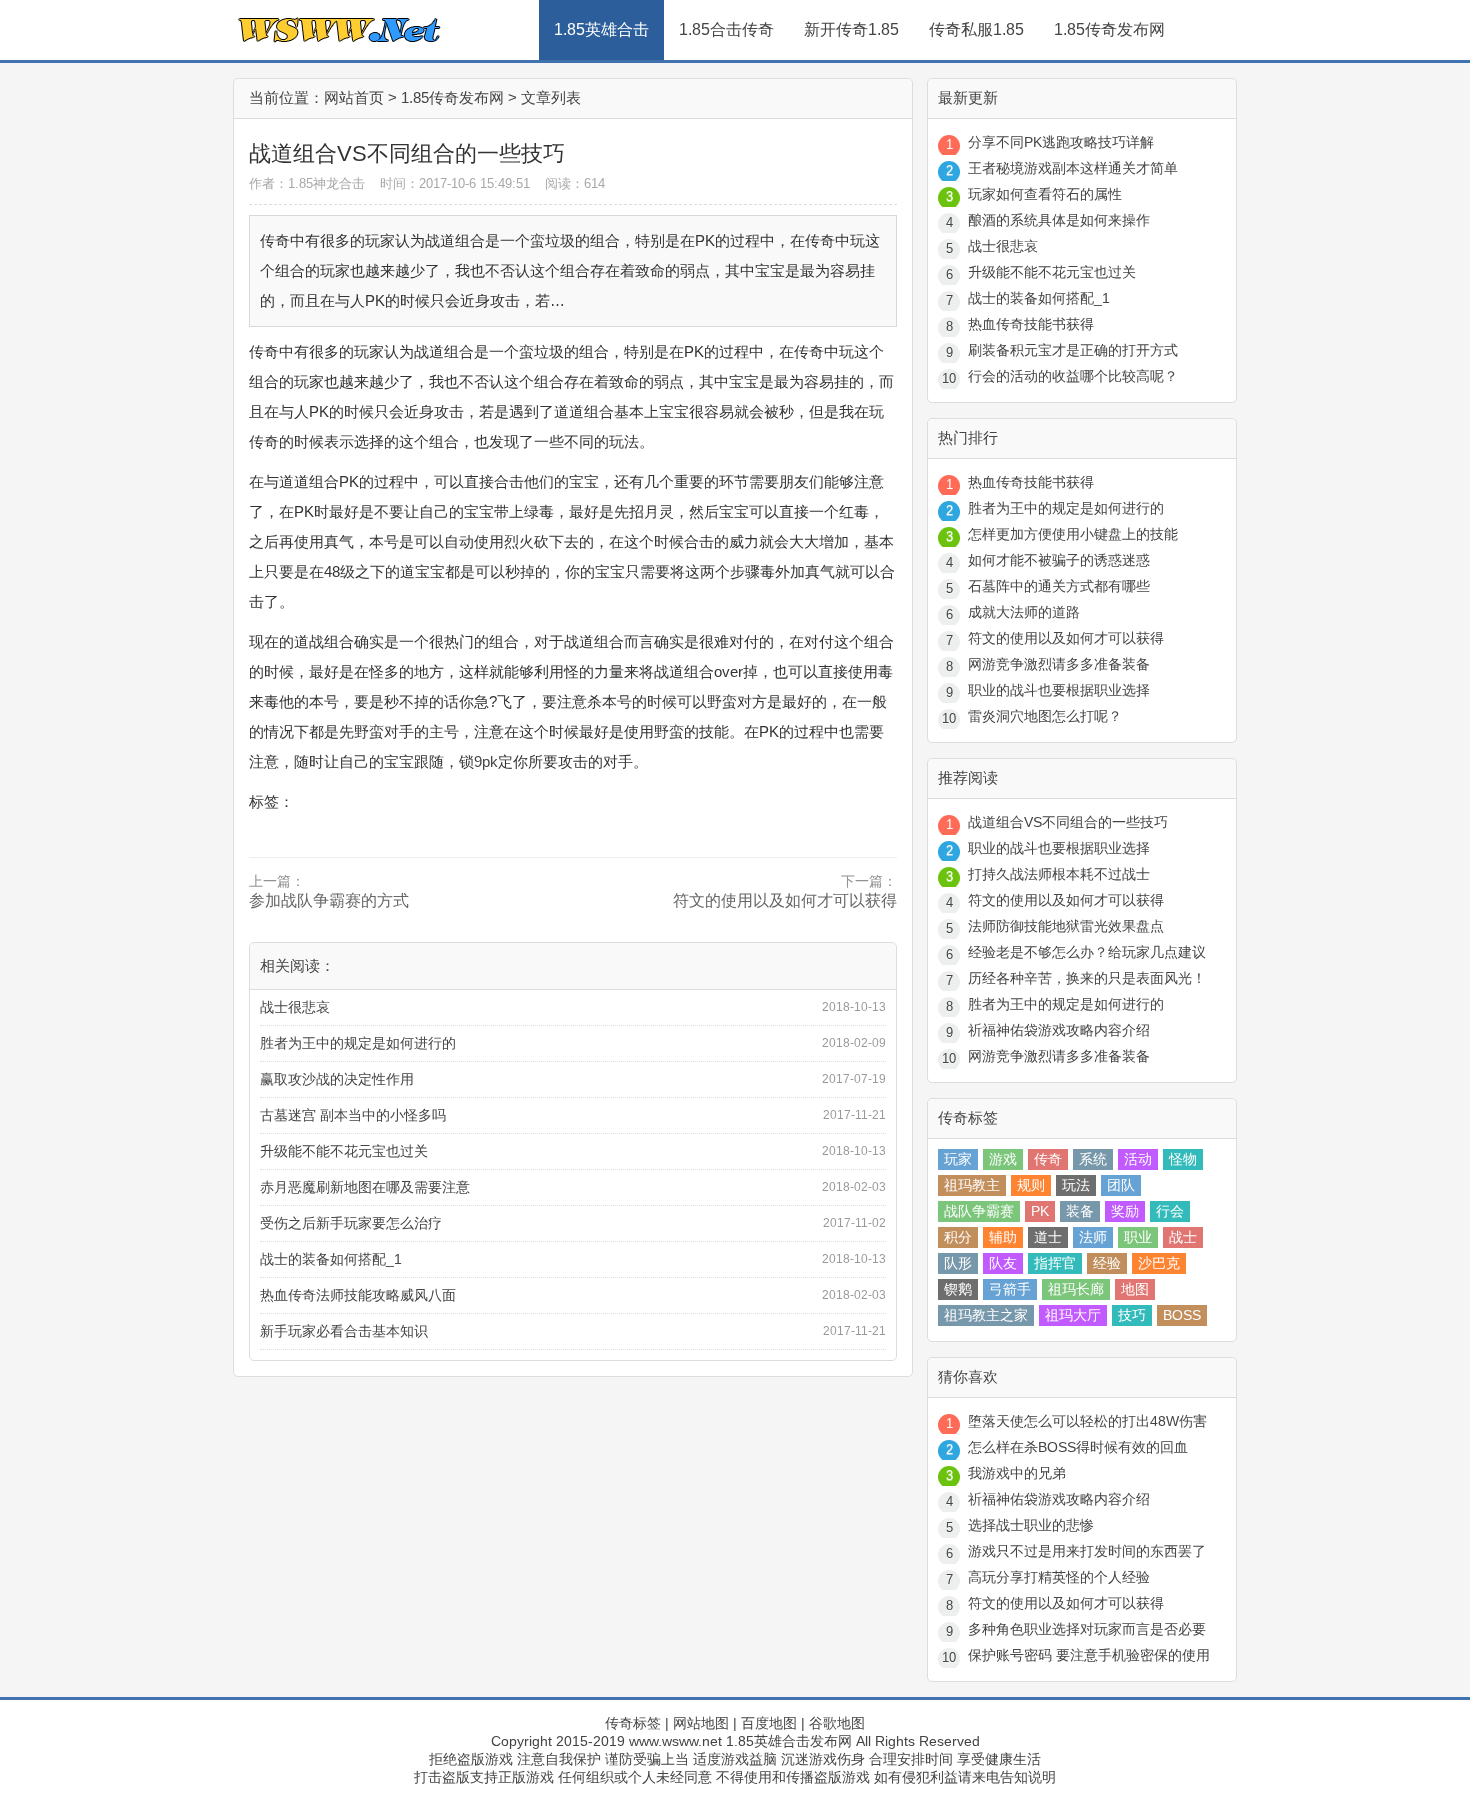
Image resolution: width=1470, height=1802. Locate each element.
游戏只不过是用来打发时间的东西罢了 (1087, 1551)
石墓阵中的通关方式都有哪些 (1059, 586)
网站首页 (354, 97)
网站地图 (701, 1723)
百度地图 (769, 1723)
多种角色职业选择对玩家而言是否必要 (1087, 1629)
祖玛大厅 (1073, 1315)
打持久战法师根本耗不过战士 (1059, 874)
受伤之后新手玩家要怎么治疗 (351, 1223)
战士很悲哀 (295, 1007)
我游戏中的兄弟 (1017, 1473)
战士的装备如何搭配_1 (331, 1259)
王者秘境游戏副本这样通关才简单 (1073, 168)
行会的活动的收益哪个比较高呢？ (1073, 376)
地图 (1135, 1289)
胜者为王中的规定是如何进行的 (358, 1043)
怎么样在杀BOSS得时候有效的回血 (1078, 1447)
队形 (958, 1263)
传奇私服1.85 (976, 29)
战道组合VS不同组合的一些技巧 (1068, 822)
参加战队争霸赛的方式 (329, 900)
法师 (1093, 1237)
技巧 (1132, 1315)
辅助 (1003, 1237)
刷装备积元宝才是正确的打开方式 (1073, 350)
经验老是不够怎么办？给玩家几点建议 (1087, 952)
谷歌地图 (837, 1723)
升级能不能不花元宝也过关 (344, 1151)
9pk (486, 761)
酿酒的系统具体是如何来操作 (1059, 220)
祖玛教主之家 (986, 1315)
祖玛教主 (972, 1185)
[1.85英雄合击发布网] (383, 55)
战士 (1183, 1237)
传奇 (1048, 1159)
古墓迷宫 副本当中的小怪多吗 (353, 1115)
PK (1040, 1211)
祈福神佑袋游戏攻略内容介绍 (1059, 1030)
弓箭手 (1010, 1289)
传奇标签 (633, 1723)
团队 (1121, 1185)
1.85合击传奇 (726, 29)
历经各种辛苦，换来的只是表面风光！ (1087, 978)
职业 (1138, 1237)
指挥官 (1055, 1263)
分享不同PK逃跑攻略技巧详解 (1061, 142)
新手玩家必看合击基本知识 (344, 1331)
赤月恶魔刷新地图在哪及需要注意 (365, 1187)
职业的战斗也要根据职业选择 (1059, 690)
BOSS (1182, 1315)
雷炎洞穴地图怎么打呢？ (1045, 716)
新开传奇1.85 (851, 29)
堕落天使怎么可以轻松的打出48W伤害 (1087, 1421)
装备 (1080, 1211)
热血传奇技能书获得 (1031, 324)
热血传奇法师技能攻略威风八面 (358, 1295)
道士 (1048, 1237)
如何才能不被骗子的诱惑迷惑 (1059, 560)
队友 (1003, 1263)
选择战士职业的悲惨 (1031, 1525)
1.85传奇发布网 (1109, 29)
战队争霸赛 (979, 1211)
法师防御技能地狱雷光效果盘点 (1066, 926)
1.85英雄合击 (601, 29)
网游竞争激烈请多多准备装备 (1059, 664)
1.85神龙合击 (326, 183)
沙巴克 (1159, 1263)
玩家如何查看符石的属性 (1045, 194)
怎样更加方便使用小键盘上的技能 (1073, 534)
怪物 (1183, 1159)
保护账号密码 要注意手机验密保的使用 (1089, 1655)
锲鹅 (958, 1289)
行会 (1170, 1211)
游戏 (1003, 1159)
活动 (1138, 1159)
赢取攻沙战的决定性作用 (337, 1079)
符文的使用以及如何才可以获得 (785, 900)
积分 (958, 1237)
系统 (1093, 1159)
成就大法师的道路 (1024, 612)
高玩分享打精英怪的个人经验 (1059, 1577)
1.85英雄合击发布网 (789, 1741)
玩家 (958, 1159)
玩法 (1076, 1185)
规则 (1031, 1185)
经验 (1107, 1263)
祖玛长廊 (1076, 1289)
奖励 (1125, 1211)
